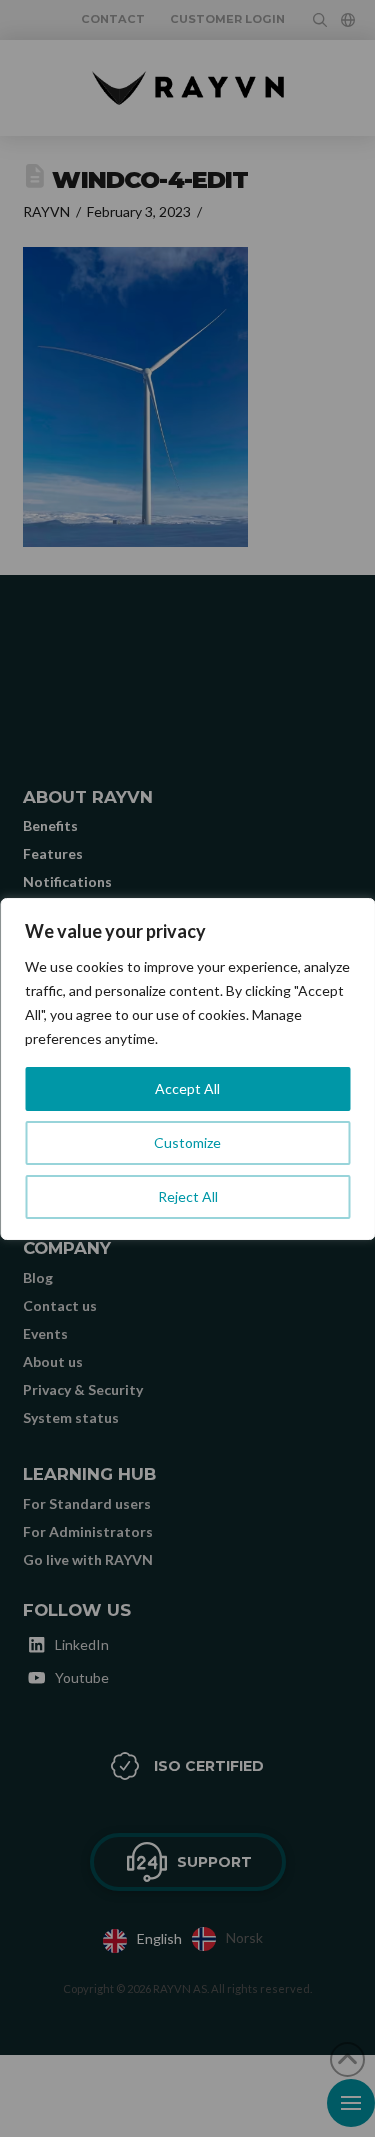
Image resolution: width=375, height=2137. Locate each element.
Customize (187, 1142)
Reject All (188, 1196)
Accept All (187, 1088)
